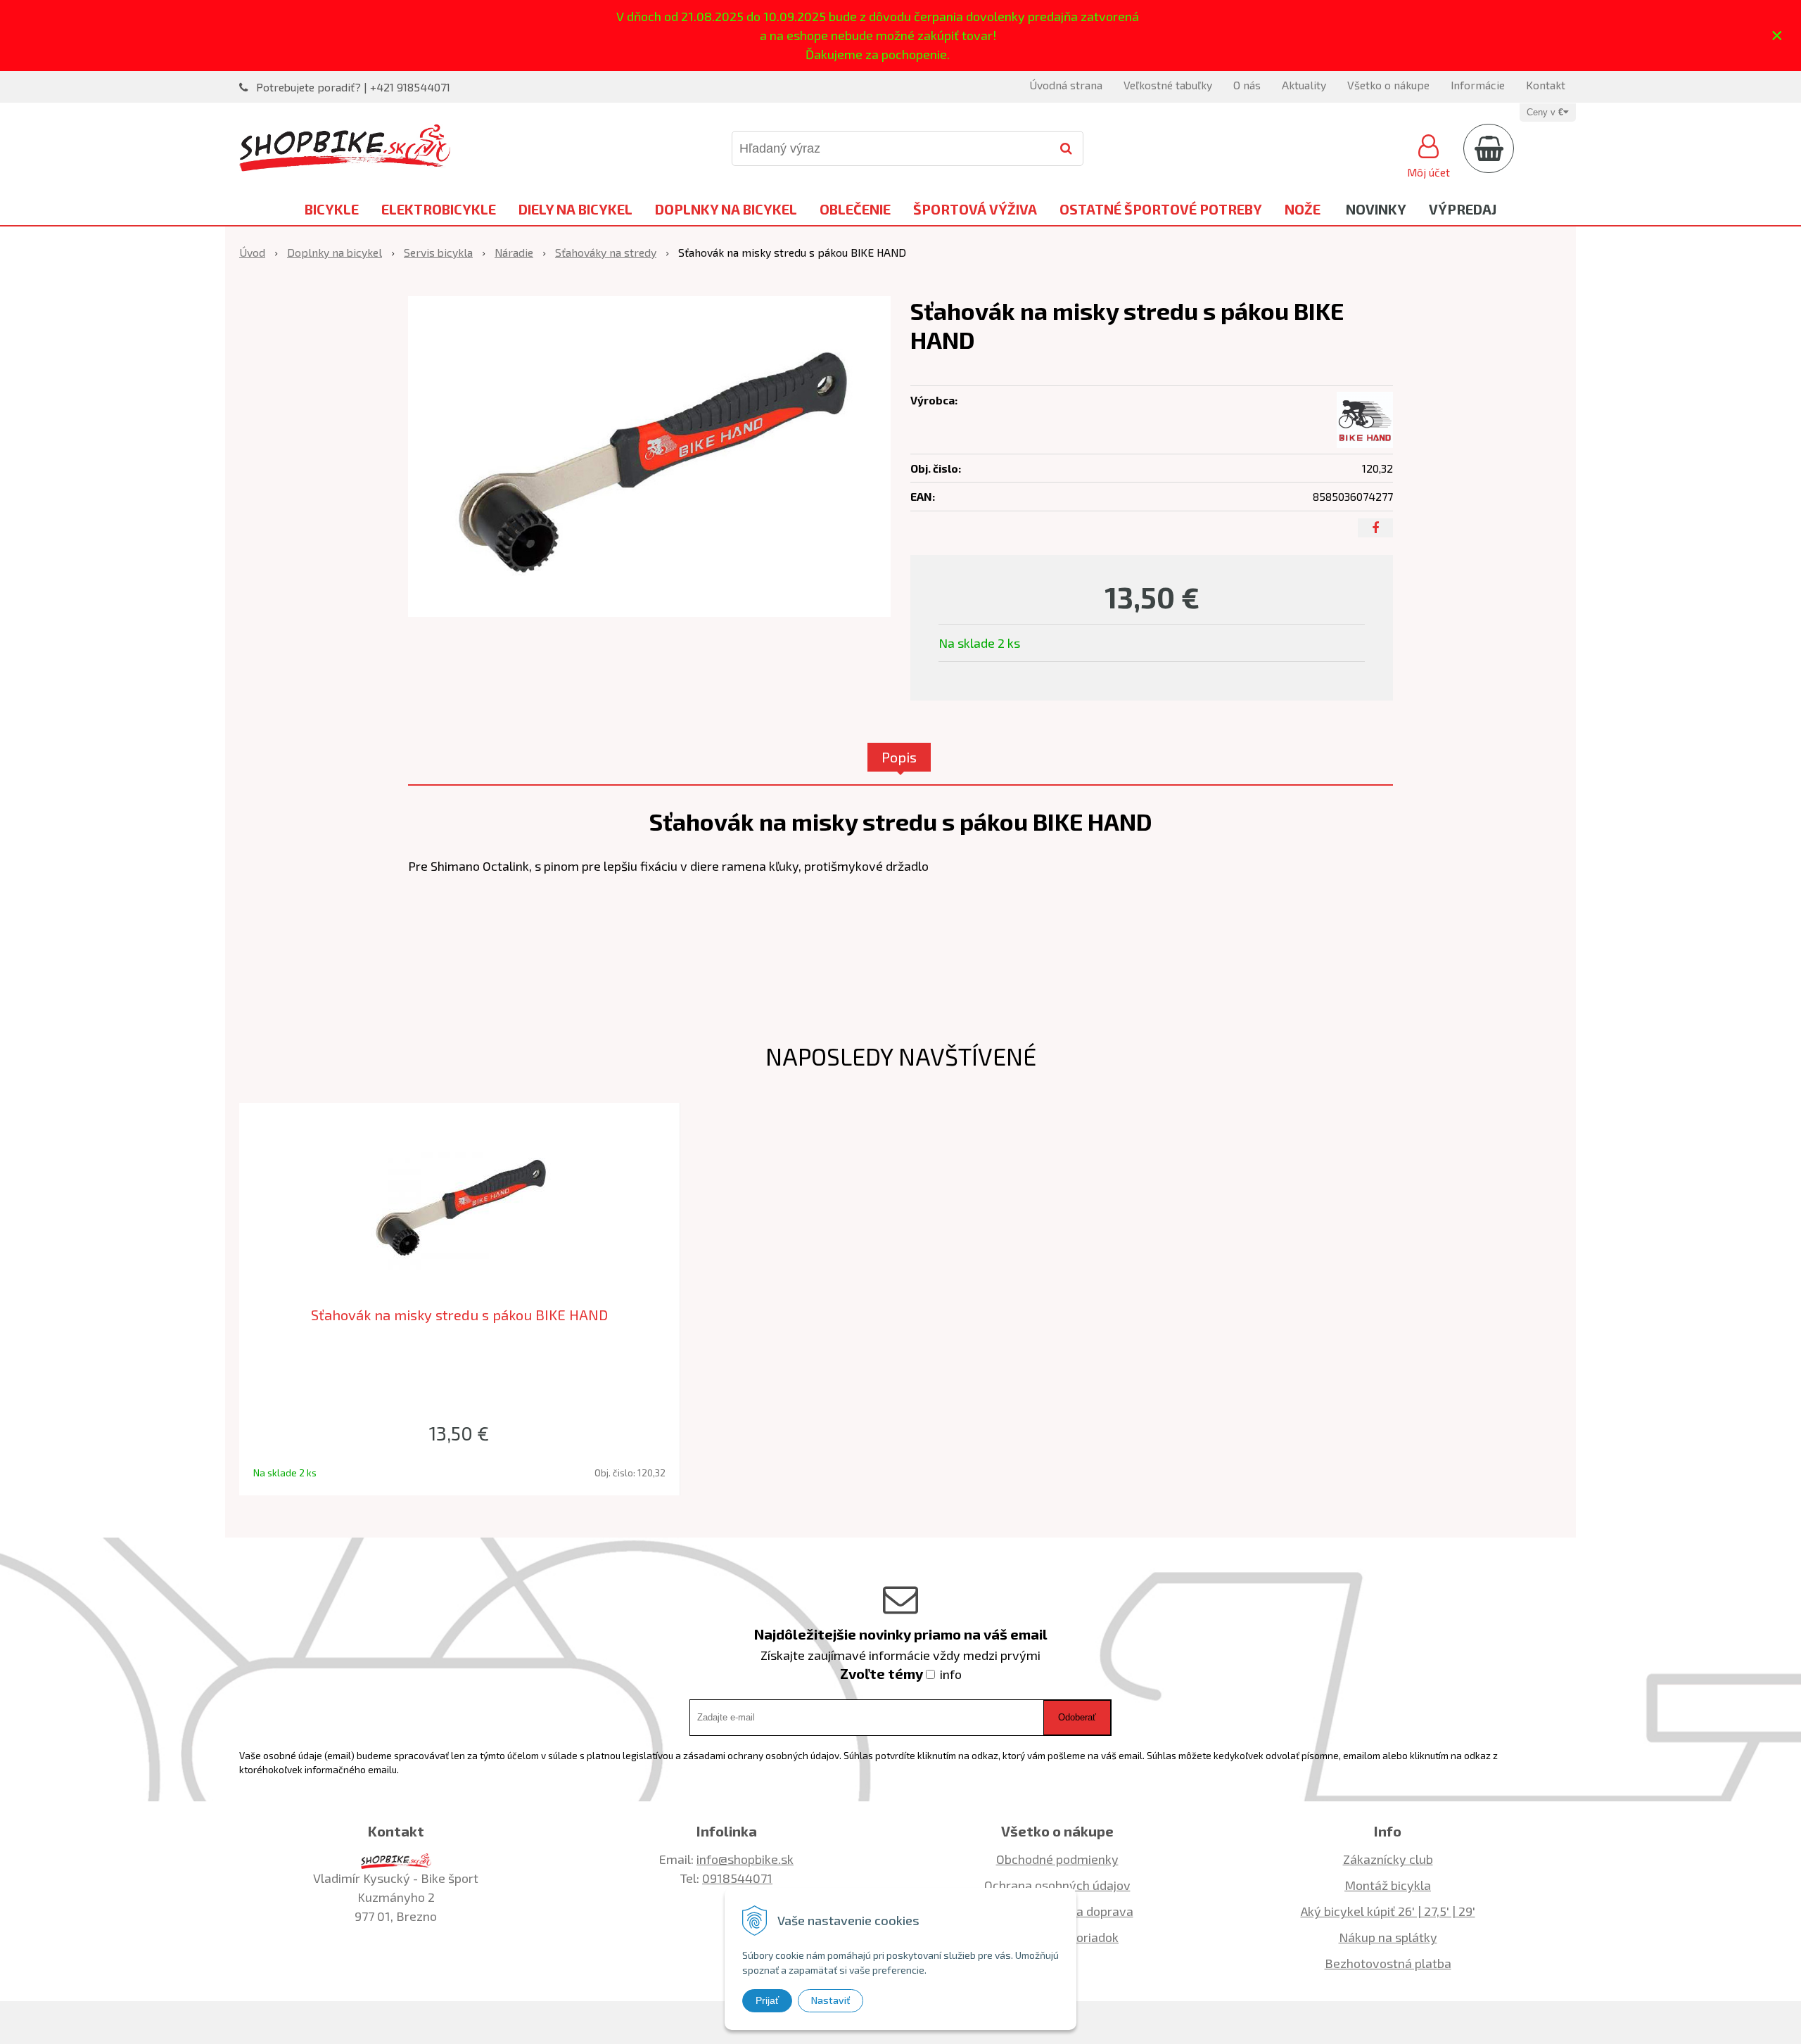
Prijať (767, 2000)
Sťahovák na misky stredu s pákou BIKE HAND (459, 1315)
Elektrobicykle (439, 209)
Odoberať (1077, 1717)
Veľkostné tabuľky (1168, 85)
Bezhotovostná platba (1388, 1963)
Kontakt (1546, 85)
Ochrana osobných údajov (1057, 1885)
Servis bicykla (438, 252)
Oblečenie (855, 209)
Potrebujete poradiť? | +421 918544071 (353, 87)
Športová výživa (975, 209)
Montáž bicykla (1388, 1885)
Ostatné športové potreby (1161, 209)
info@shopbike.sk (745, 1859)
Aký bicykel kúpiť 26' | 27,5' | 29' (1388, 1911)
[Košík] (1489, 148)
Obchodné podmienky (1057, 1859)
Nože (1303, 209)
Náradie (514, 252)
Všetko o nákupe (1388, 85)
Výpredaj (1463, 209)
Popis (899, 757)
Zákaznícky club (1388, 1859)
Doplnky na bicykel (726, 209)
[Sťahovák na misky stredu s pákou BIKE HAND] (649, 456)
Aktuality (1304, 85)
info (951, 1674)
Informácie (1478, 85)
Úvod (252, 252)
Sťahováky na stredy (606, 252)
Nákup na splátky (1388, 1937)
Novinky (1376, 209)
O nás (1247, 85)
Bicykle (332, 209)
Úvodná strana (1066, 85)
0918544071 (737, 1878)
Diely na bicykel (575, 209)
